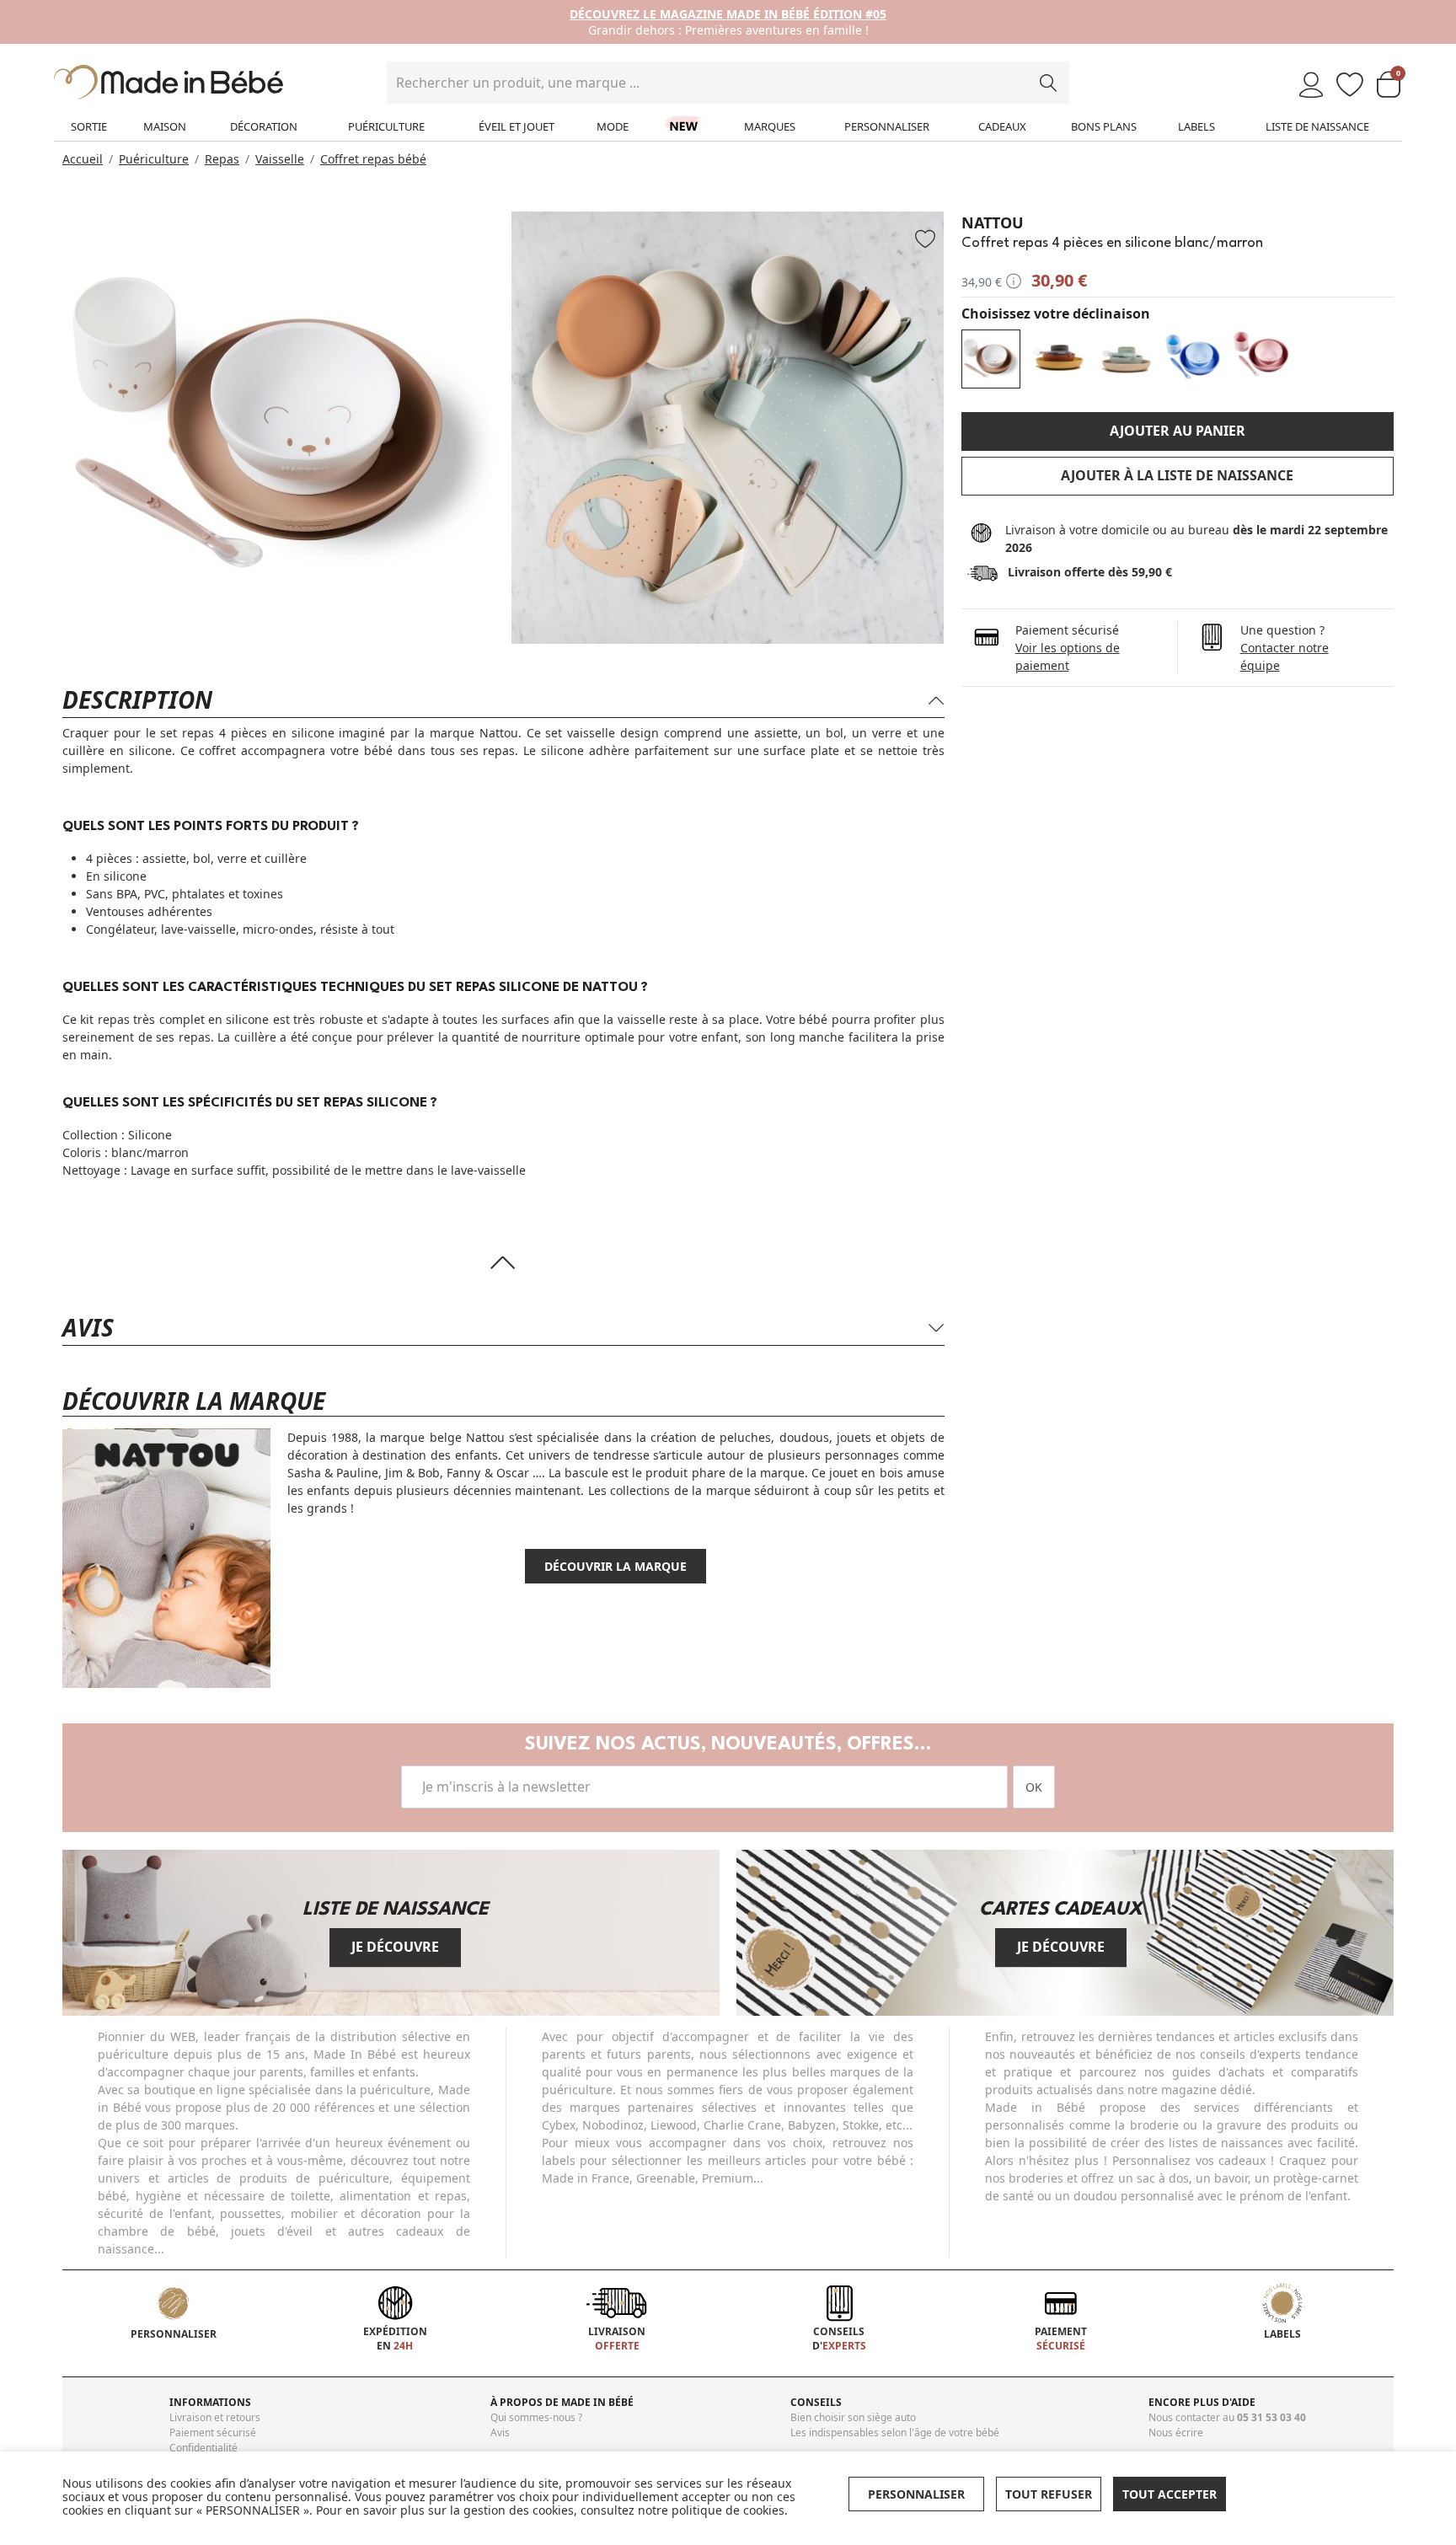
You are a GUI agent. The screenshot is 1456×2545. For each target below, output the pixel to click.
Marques (770, 126)
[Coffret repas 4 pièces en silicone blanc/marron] (991, 359)
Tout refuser (1049, 2494)
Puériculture (386, 126)
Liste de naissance (1317, 126)
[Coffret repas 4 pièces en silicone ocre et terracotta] (1058, 359)
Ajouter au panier (1178, 431)
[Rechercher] (1048, 83)
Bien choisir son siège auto (853, 2417)
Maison (165, 126)
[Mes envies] (1350, 86)
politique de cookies (728, 2510)
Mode (613, 126)
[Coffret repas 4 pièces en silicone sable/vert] (1126, 359)
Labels (1196, 126)
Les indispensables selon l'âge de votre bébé (895, 2432)
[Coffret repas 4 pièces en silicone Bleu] (1193, 359)
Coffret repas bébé (373, 159)
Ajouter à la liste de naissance (1177, 475)
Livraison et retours (215, 2417)
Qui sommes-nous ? (536, 2417)
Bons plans (1104, 126)
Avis (500, 2432)
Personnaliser (887, 126)
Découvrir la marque (616, 1566)
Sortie (89, 126)
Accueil (83, 159)
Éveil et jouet (517, 126)
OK (1034, 1787)
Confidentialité (203, 2448)
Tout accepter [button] (1170, 2494)
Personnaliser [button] (916, 2494)
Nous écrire (1176, 2432)
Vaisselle (280, 159)
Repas (222, 159)
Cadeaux (1002, 126)
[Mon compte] (1311, 86)
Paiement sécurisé (213, 2432)
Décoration (264, 126)
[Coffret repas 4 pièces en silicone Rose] (1261, 359)
